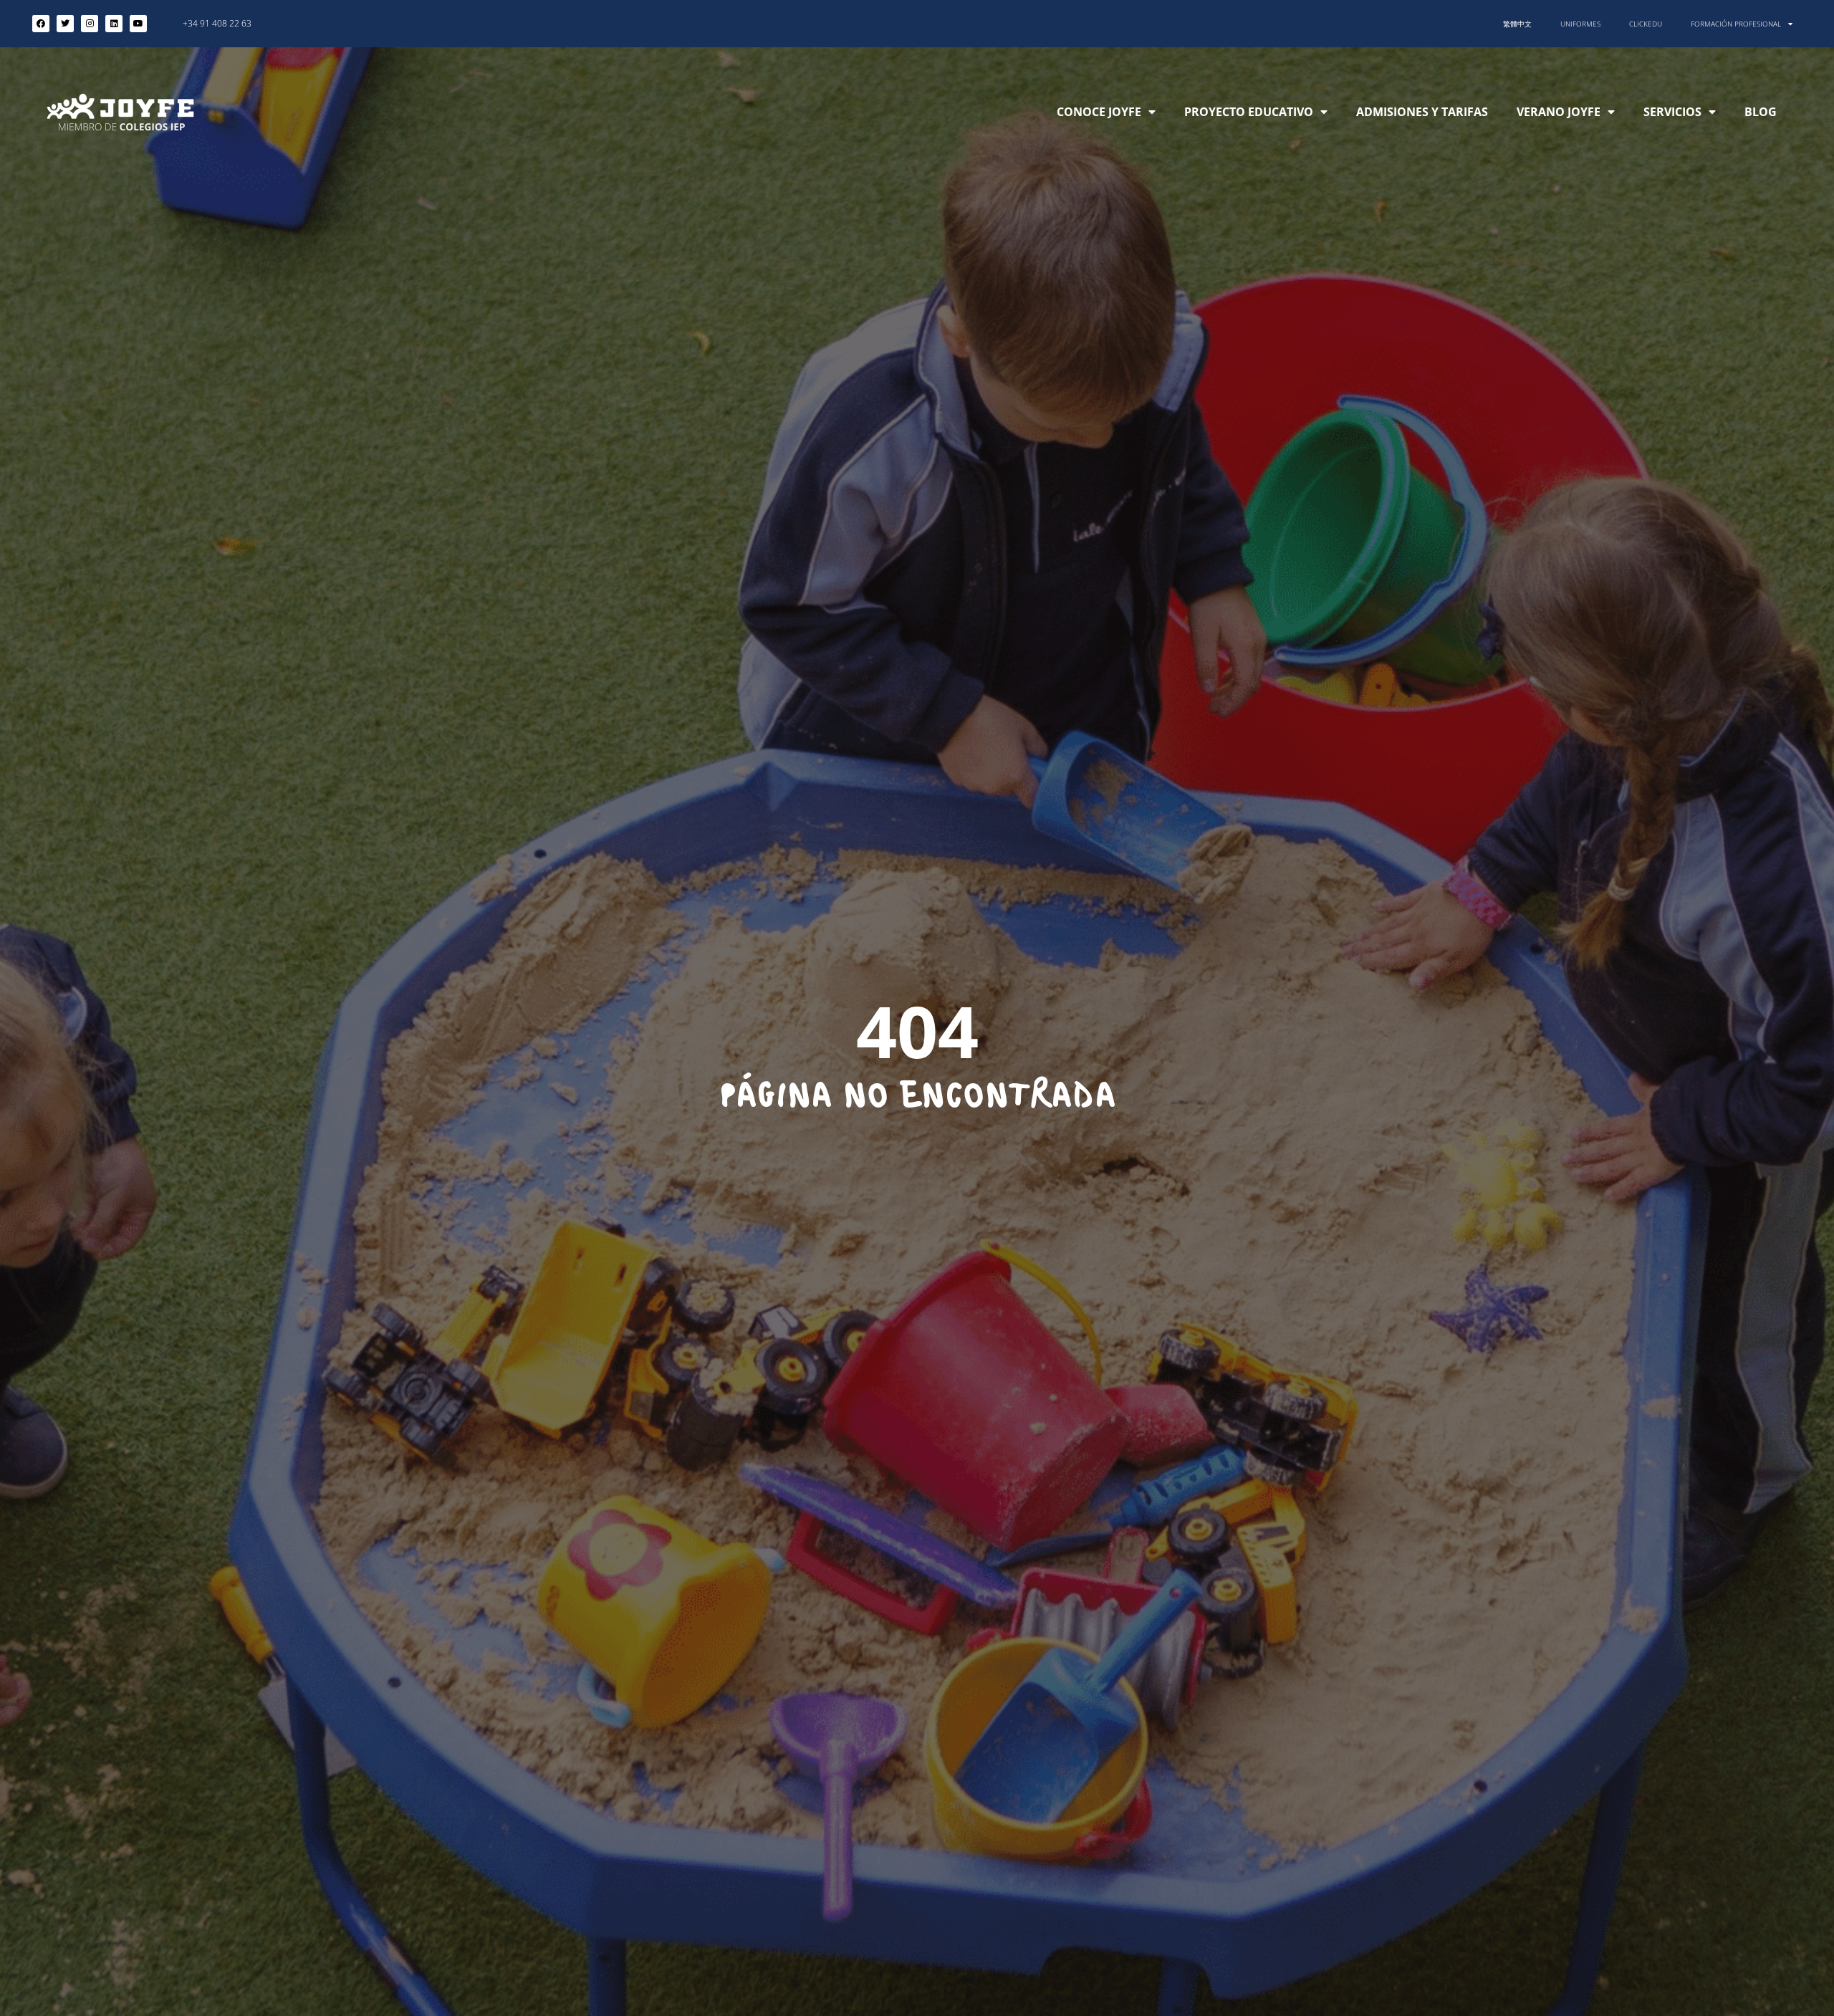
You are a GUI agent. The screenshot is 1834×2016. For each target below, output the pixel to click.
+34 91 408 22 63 (217, 23)
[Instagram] (90, 24)
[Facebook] (41, 24)
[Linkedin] (114, 24)
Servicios (1672, 112)
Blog (1761, 112)
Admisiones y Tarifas (1422, 112)
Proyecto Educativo (1249, 112)
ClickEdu (1646, 24)
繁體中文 (1517, 24)
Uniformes (1580, 24)
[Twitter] (65, 24)
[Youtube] (138, 24)
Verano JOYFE (1559, 112)
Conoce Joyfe (1099, 112)
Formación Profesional (1736, 24)
